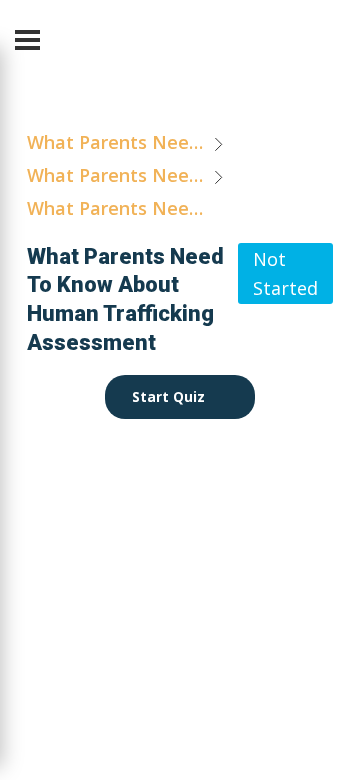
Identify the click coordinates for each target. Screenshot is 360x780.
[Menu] (27, 40)
